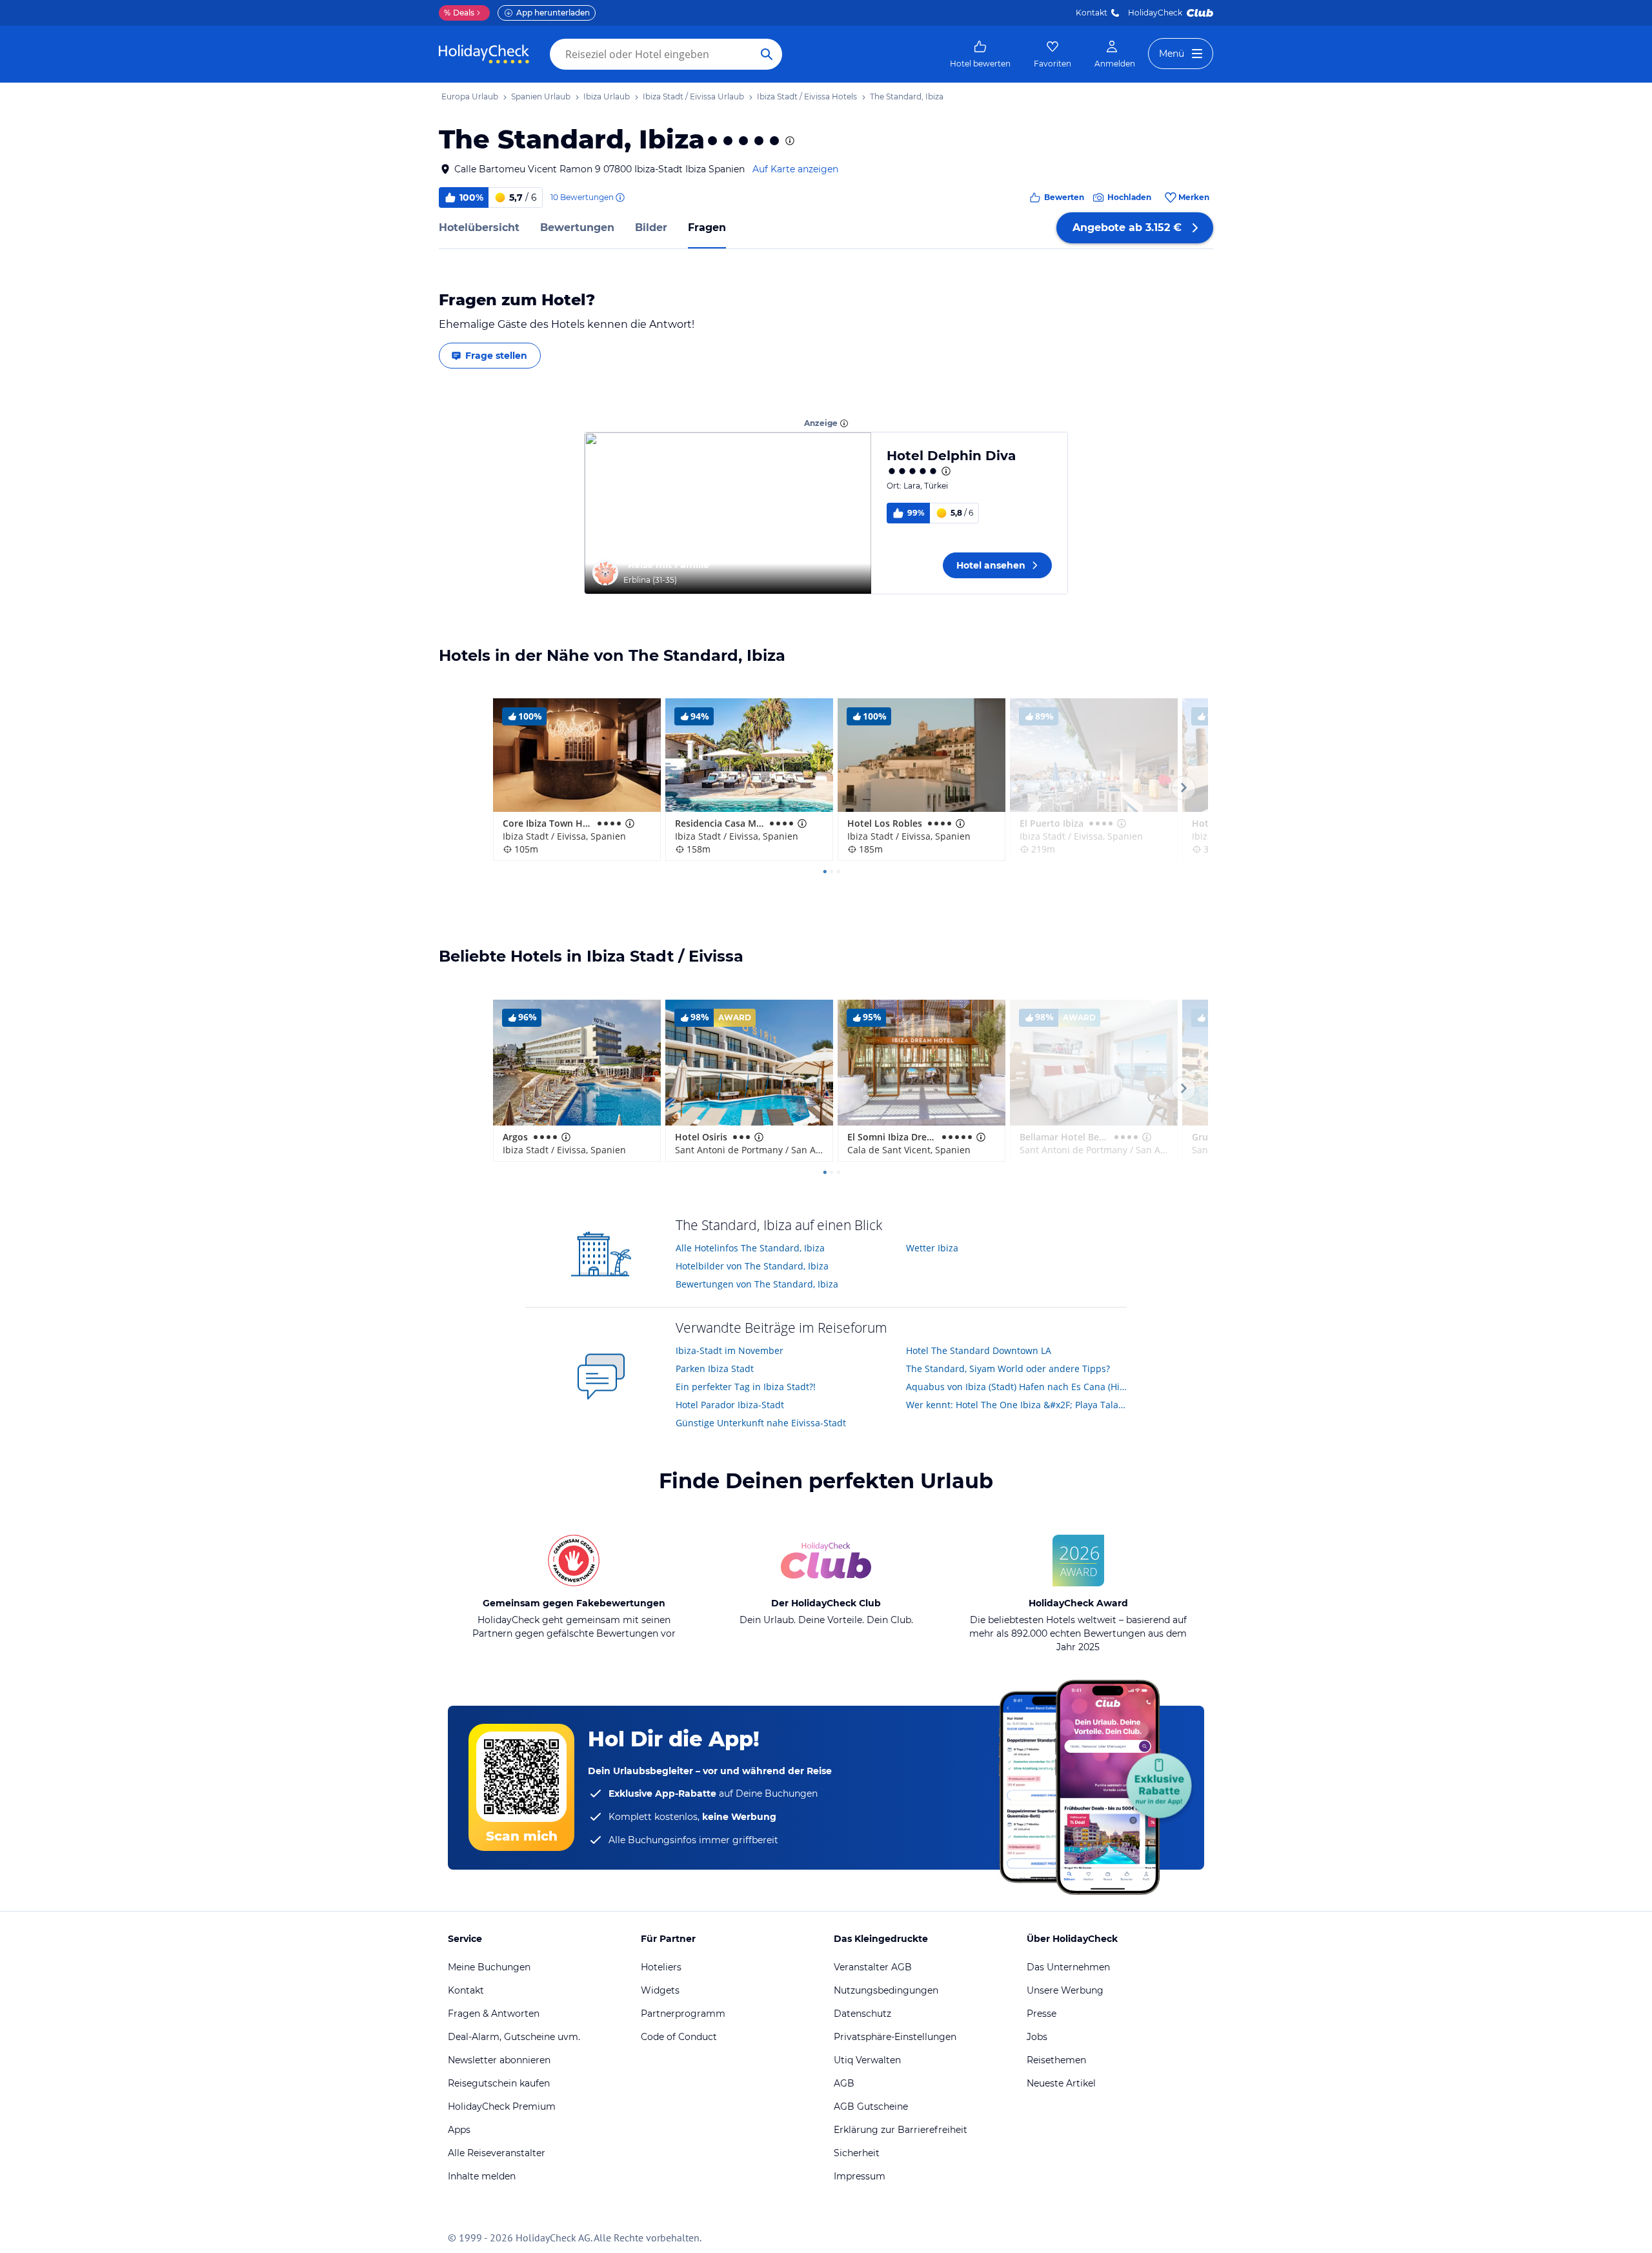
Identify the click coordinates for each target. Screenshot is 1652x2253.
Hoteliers (661, 1967)
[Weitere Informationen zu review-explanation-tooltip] (619, 197)
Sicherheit (857, 2153)
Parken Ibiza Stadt (715, 1369)
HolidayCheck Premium (502, 2107)
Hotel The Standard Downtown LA (979, 1350)
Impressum (860, 2176)
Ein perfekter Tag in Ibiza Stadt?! (746, 1387)
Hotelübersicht (479, 227)
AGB (844, 2083)
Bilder (651, 227)
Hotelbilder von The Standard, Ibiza (752, 1266)
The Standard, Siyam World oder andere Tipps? (1008, 1369)
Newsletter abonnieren (499, 2060)
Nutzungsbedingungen (886, 1990)
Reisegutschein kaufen (499, 2083)
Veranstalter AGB (873, 1967)
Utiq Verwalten (867, 2060)
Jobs (1037, 2037)
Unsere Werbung (1065, 1990)
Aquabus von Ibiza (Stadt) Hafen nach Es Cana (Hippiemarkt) (1017, 1387)
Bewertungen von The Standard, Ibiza (757, 1284)
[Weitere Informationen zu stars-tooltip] (789, 141)
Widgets (660, 1990)
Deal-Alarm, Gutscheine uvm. (514, 2037)
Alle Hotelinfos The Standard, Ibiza (750, 1248)
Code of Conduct (679, 2037)
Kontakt (1092, 13)
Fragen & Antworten (494, 2014)
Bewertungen (577, 227)
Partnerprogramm (683, 2014)
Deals (459, 13)
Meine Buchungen (489, 1967)
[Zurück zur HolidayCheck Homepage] (484, 54)
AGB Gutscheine (871, 2107)
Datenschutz (862, 2014)
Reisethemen (1056, 2060)
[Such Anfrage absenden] (767, 54)
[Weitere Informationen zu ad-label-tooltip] (844, 423)
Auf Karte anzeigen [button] (795, 169)
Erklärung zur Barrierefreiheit (901, 2130)
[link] (980, 54)
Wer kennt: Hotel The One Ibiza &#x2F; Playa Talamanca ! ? (1017, 1405)
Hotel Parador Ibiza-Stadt (730, 1405)
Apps (459, 2130)
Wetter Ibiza (932, 1248)
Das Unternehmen (1068, 1967)
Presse (1042, 2014)
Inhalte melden (482, 2176)
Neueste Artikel (1061, 2083)
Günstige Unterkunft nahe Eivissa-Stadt (761, 1423)
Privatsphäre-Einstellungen (895, 2037)
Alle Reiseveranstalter (497, 2153)
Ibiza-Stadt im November (730, 1350)
